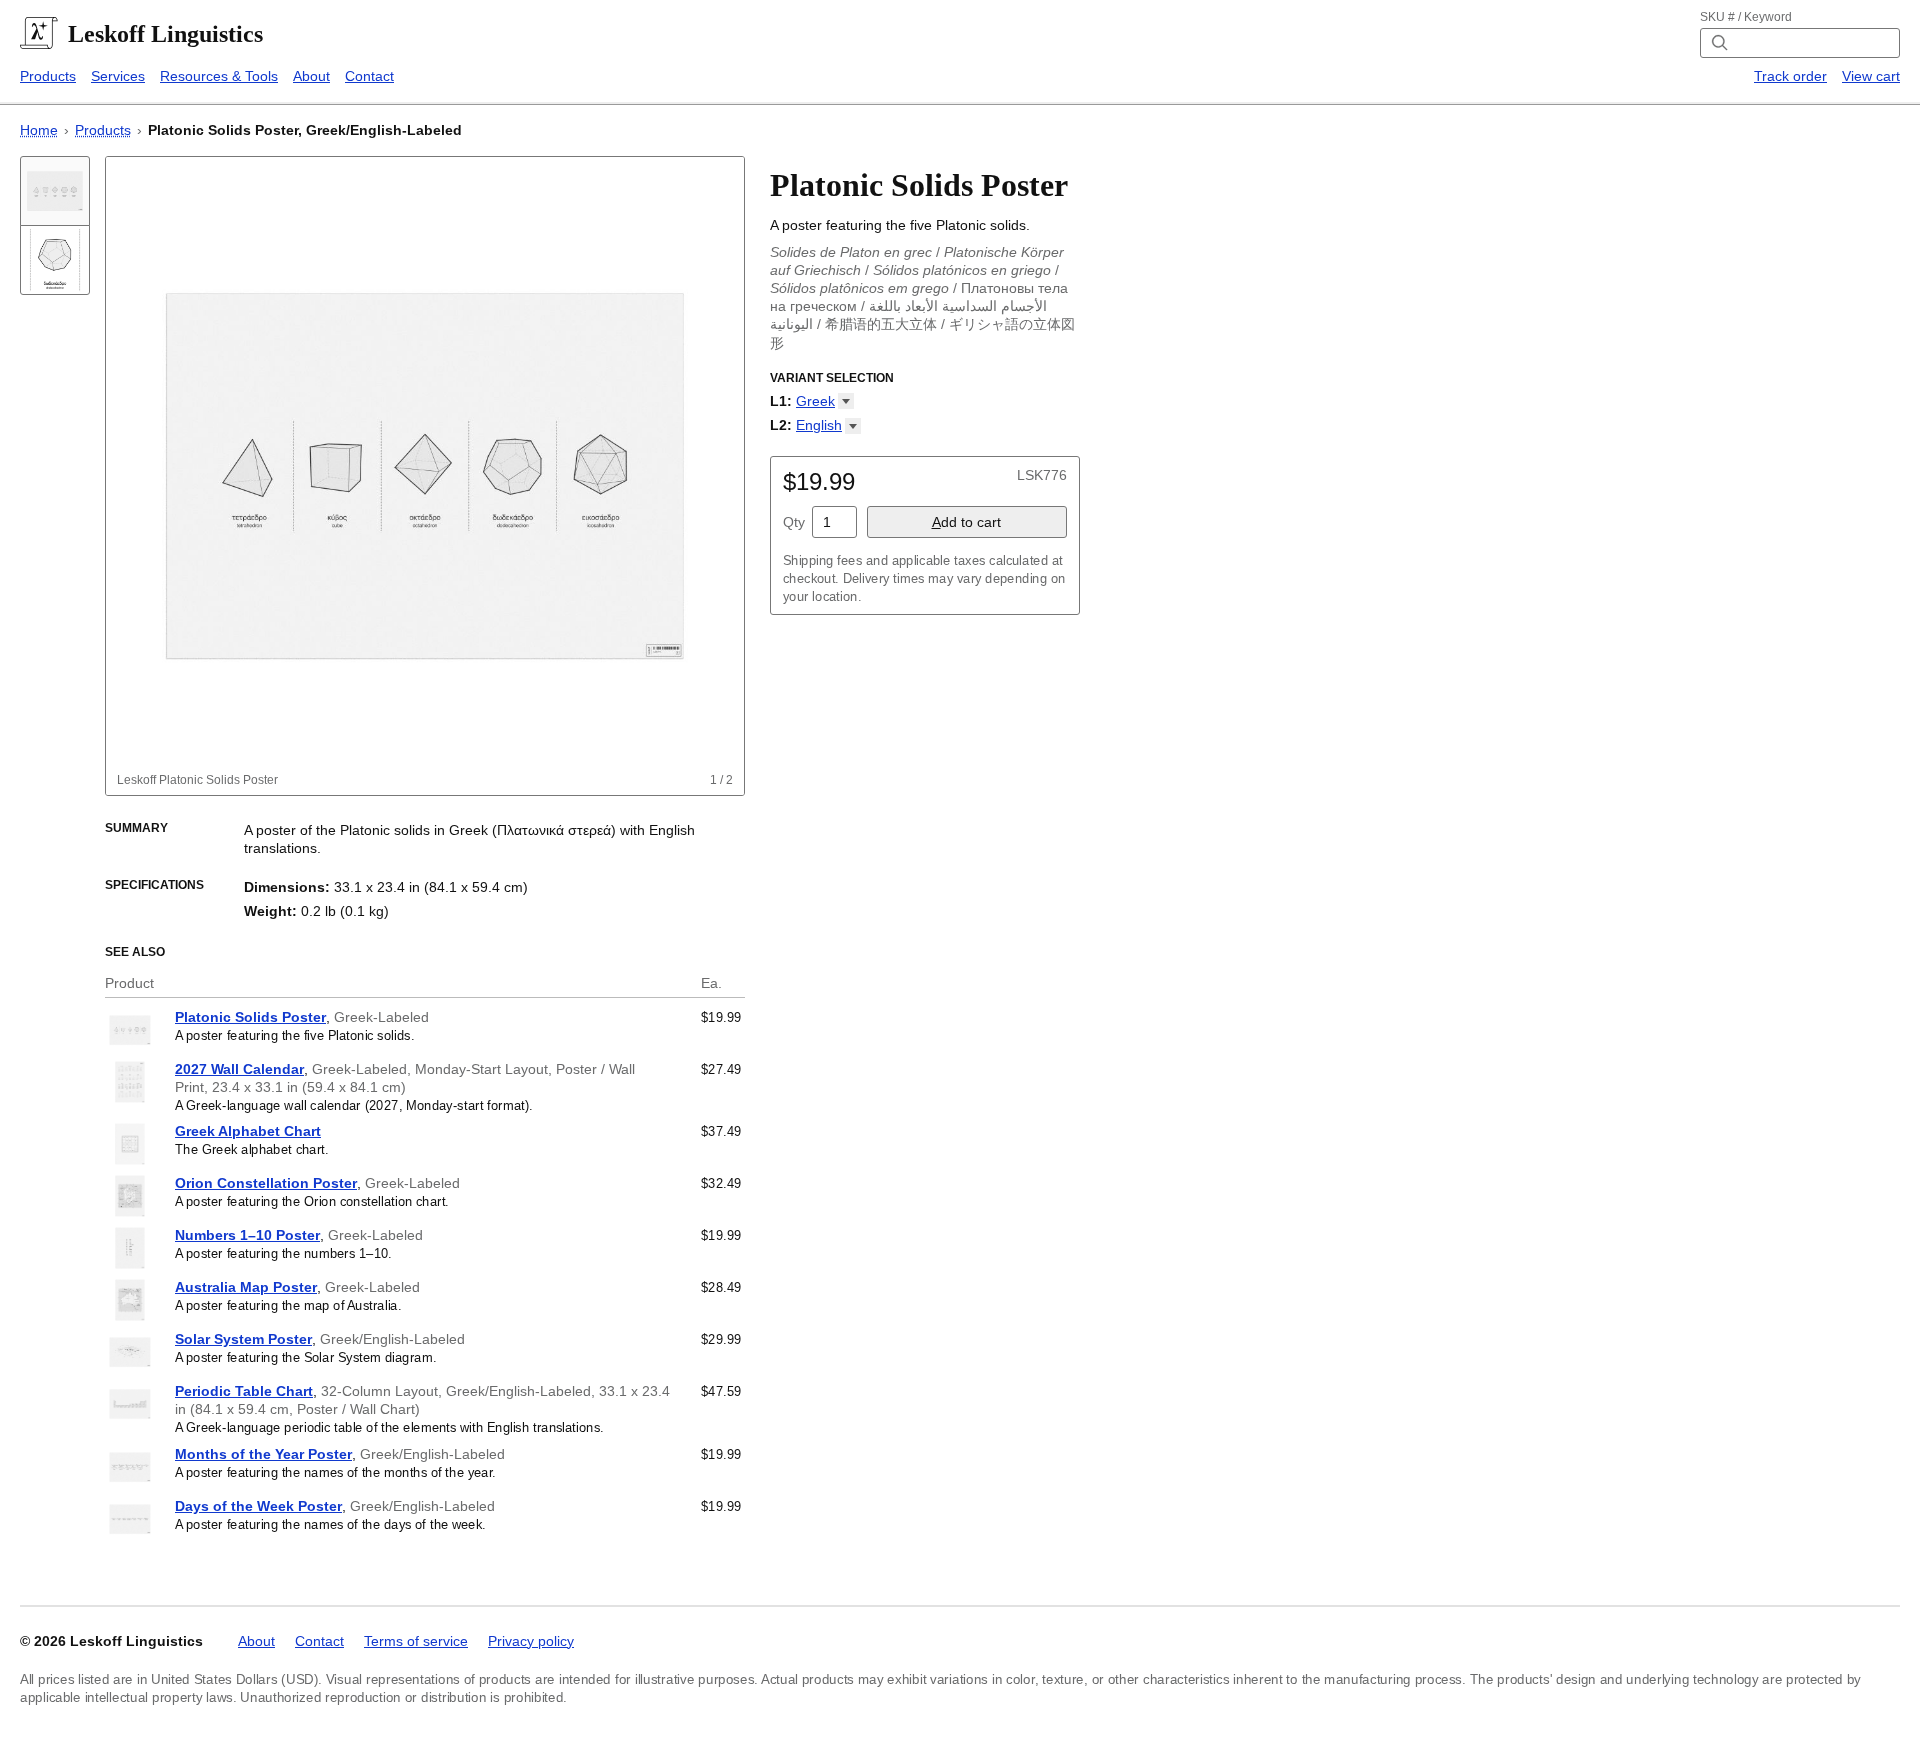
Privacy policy (531, 1641)
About (311, 76)
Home (39, 130)
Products (48, 76)
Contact (369, 76)
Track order (1790, 76)
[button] (825, 401)
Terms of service (416, 1641)
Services (118, 76)
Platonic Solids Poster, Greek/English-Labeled (305, 130)
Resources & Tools (219, 76)
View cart (1871, 76)
